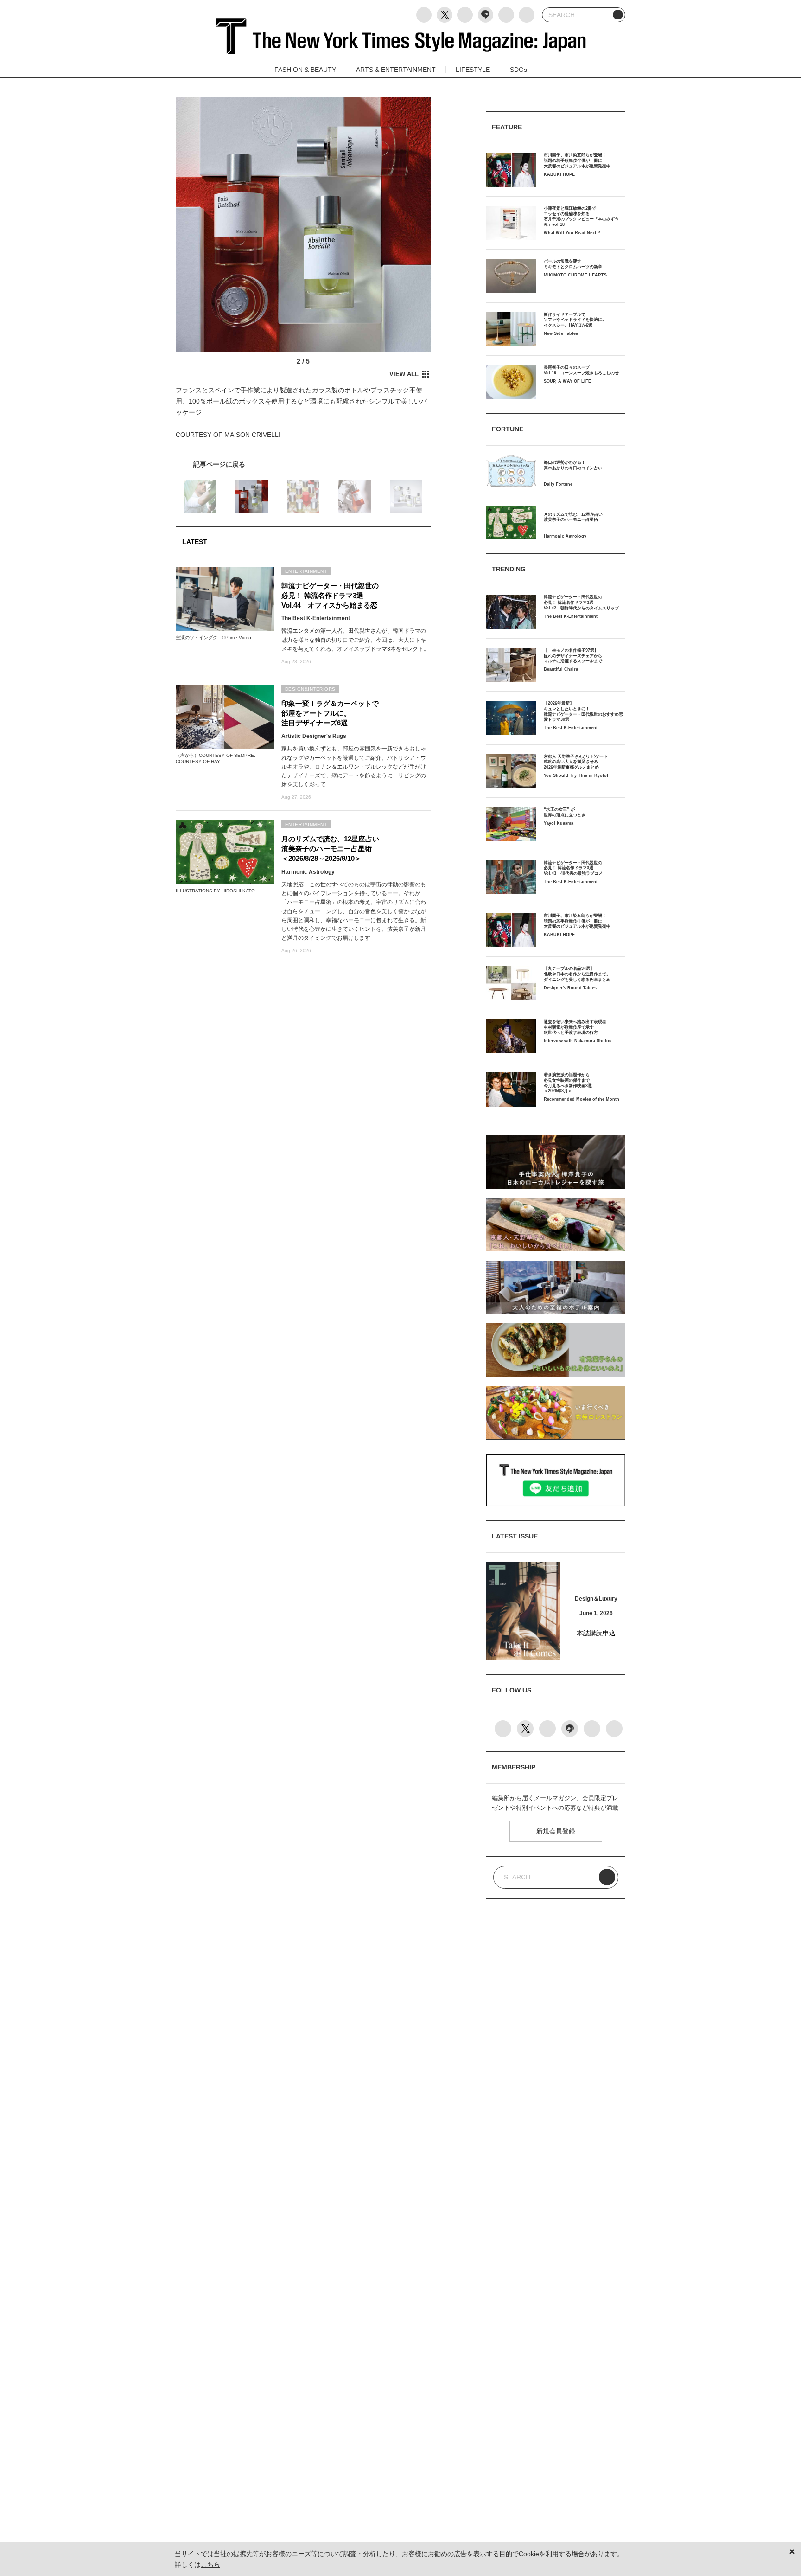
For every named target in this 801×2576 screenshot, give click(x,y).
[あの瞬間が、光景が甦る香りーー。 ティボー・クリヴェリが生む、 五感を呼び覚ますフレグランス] (303, 464)
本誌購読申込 (596, 1633)
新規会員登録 (556, 1831)
